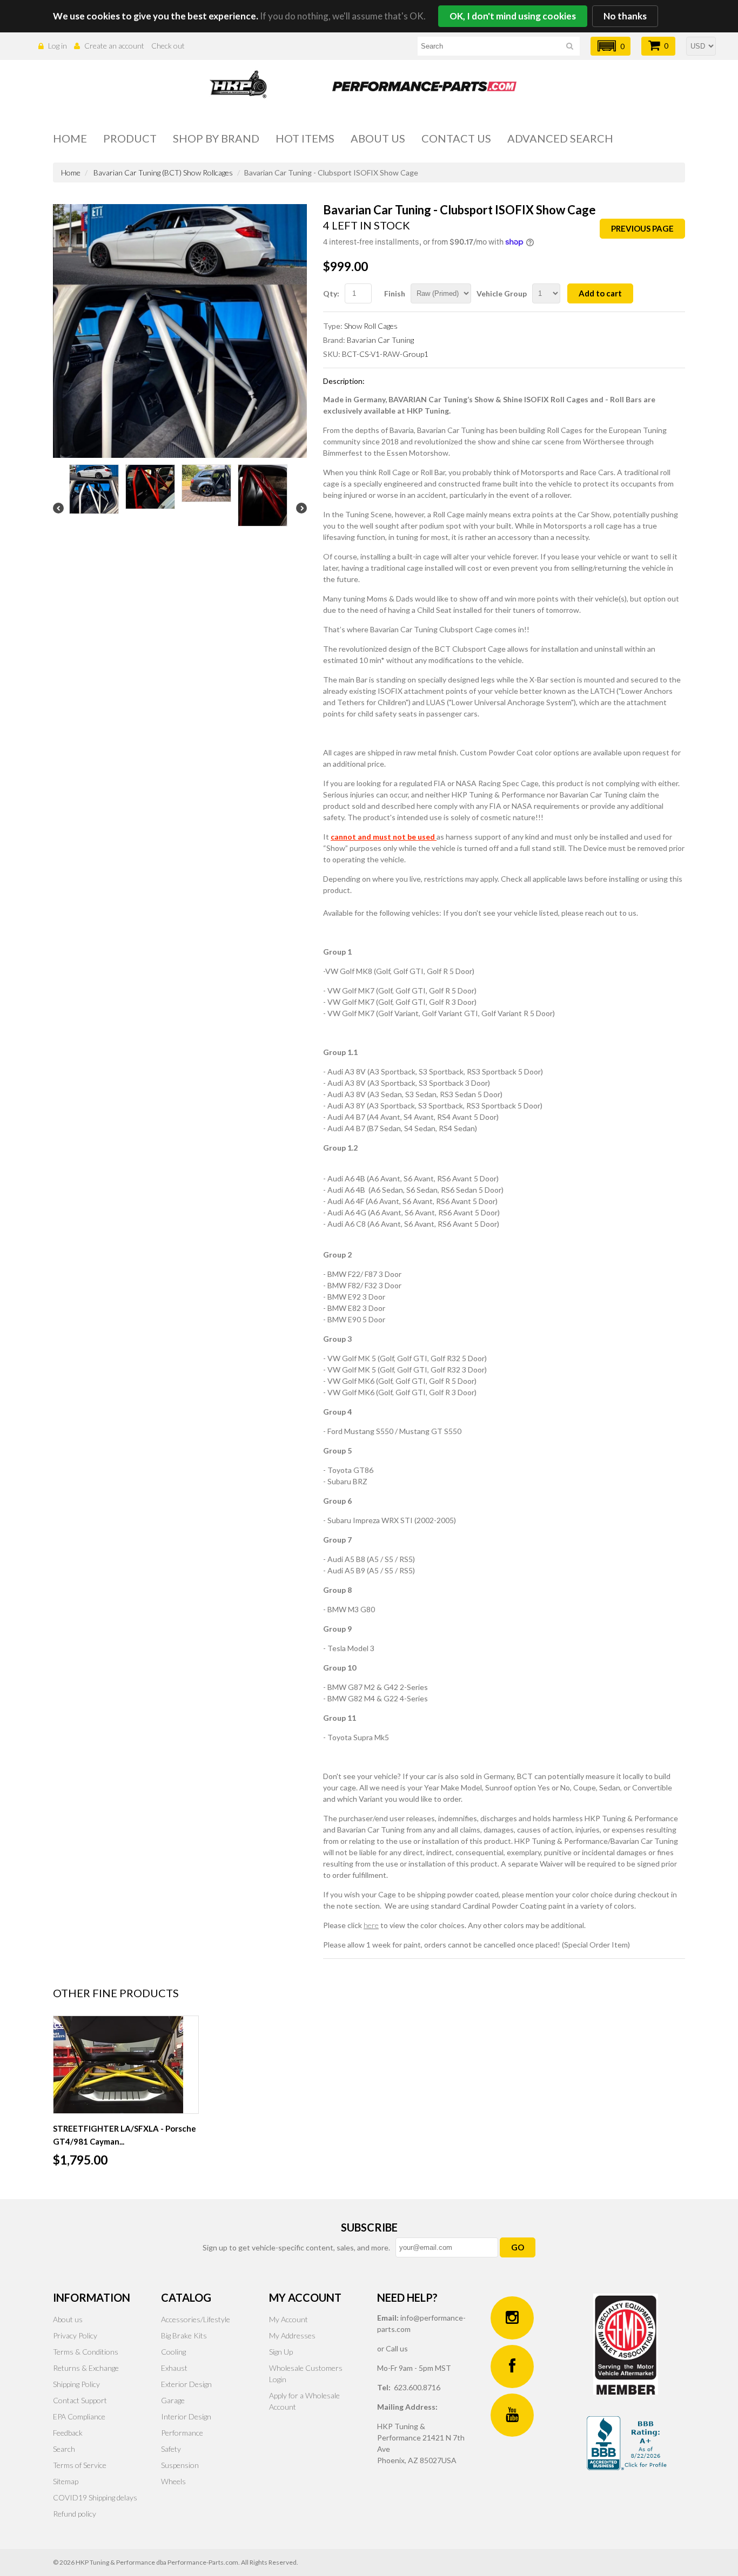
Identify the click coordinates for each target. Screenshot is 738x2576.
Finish (395, 293)
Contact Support (80, 2400)
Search (64, 2449)
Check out (168, 46)
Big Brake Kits (184, 2335)
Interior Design (186, 2416)
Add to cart (600, 293)
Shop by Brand (216, 138)
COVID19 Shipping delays (95, 2497)
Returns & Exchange (86, 2368)
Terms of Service (80, 2465)
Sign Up (281, 2352)
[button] (610, 46)
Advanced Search (560, 138)
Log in (58, 46)
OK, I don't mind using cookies (513, 16)
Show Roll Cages (371, 326)
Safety (171, 2449)
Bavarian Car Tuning (380, 340)
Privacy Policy (75, 2335)
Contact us (456, 138)
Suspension (180, 2465)
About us (378, 138)
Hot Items (305, 138)
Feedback (68, 2433)
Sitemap (66, 2481)
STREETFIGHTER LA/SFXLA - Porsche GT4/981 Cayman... (125, 2135)
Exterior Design (186, 2384)
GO (518, 2247)
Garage (173, 2400)
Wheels (173, 2481)
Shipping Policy (76, 2384)
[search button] (570, 48)
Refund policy (75, 2514)
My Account (289, 2319)
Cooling (173, 2352)
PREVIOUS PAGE (642, 228)
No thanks (625, 16)
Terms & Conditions (86, 2352)
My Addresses (292, 2335)
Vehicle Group (502, 293)
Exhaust (174, 2368)
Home (70, 138)
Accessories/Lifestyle (196, 2319)
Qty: (331, 293)
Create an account (114, 46)
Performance (182, 2433)
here (371, 1925)
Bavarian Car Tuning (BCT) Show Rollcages (163, 173)
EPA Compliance (79, 2416)
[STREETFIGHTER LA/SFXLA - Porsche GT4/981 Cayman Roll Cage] (126, 2065)
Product (130, 138)
